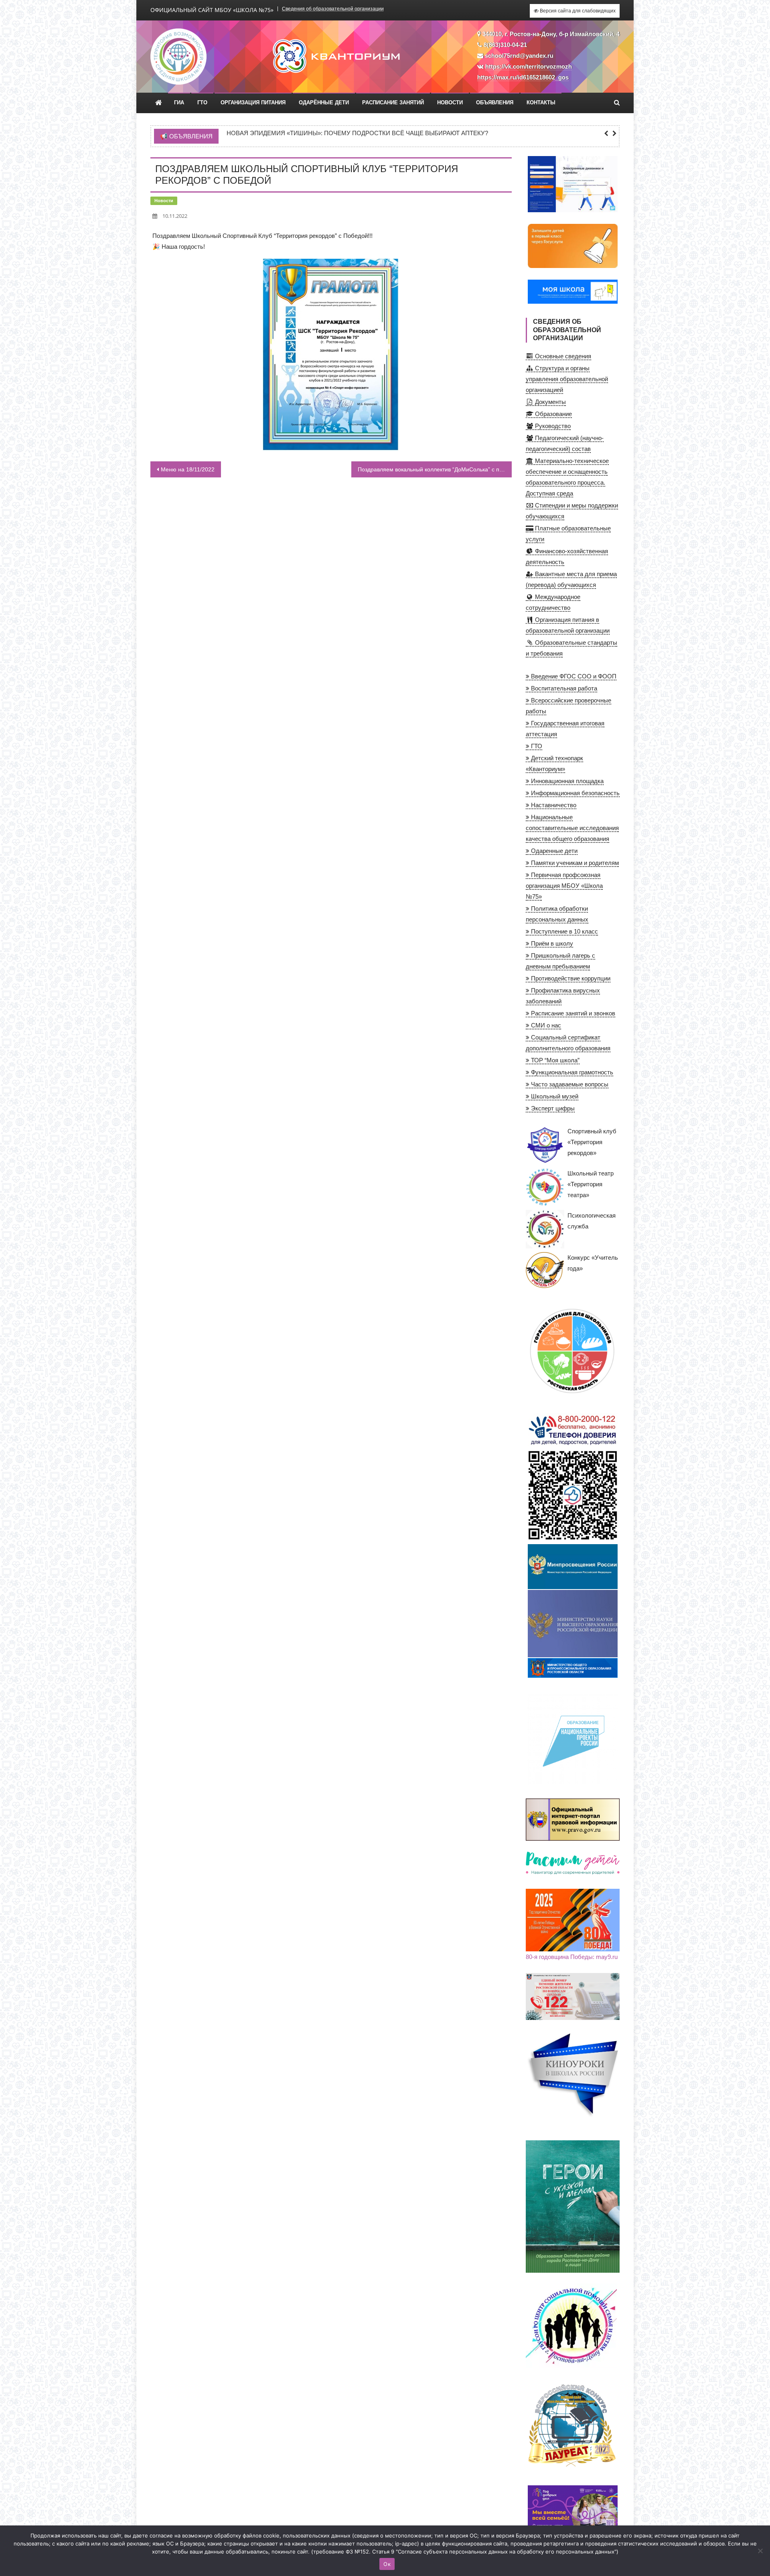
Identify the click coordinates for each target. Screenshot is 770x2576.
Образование (553, 414)
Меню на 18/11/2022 (188, 469)
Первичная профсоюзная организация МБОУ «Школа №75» (564, 886)
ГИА (179, 103)
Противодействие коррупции (570, 978)
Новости (450, 103)
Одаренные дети (553, 851)
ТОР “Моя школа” (554, 1060)
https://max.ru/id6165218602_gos (523, 77)
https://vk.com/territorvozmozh (529, 66)
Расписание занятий (393, 103)
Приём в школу (551, 943)
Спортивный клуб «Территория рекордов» (592, 1142)
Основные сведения (562, 356)
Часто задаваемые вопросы (569, 1084)
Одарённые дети (324, 103)
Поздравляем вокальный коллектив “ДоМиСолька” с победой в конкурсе (435, 469)
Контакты (541, 103)
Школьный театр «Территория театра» (591, 1184)
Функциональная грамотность (571, 1072)
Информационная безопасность (574, 793)
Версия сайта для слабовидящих (577, 11)
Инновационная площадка (566, 781)
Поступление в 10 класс (564, 931)
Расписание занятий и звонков (572, 1013)
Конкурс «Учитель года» (593, 1263)
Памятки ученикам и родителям (574, 863)
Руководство (552, 426)
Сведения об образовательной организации (333, 9)
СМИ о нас (545, 1025)
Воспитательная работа (563, 688)
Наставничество (553, 805)
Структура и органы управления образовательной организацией (567, 379)
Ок (387, 2564)
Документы (550, 402)
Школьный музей (554, 1096)
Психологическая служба (592, 1221)
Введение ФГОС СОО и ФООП (573, 676)
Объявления (495, 103)
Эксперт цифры (552, 1108)
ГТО (202, 103)
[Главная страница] (159, 103)
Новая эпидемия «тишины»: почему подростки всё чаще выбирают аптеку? (357, 133)
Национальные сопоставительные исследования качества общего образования (572, 828)
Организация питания (253, 103)
